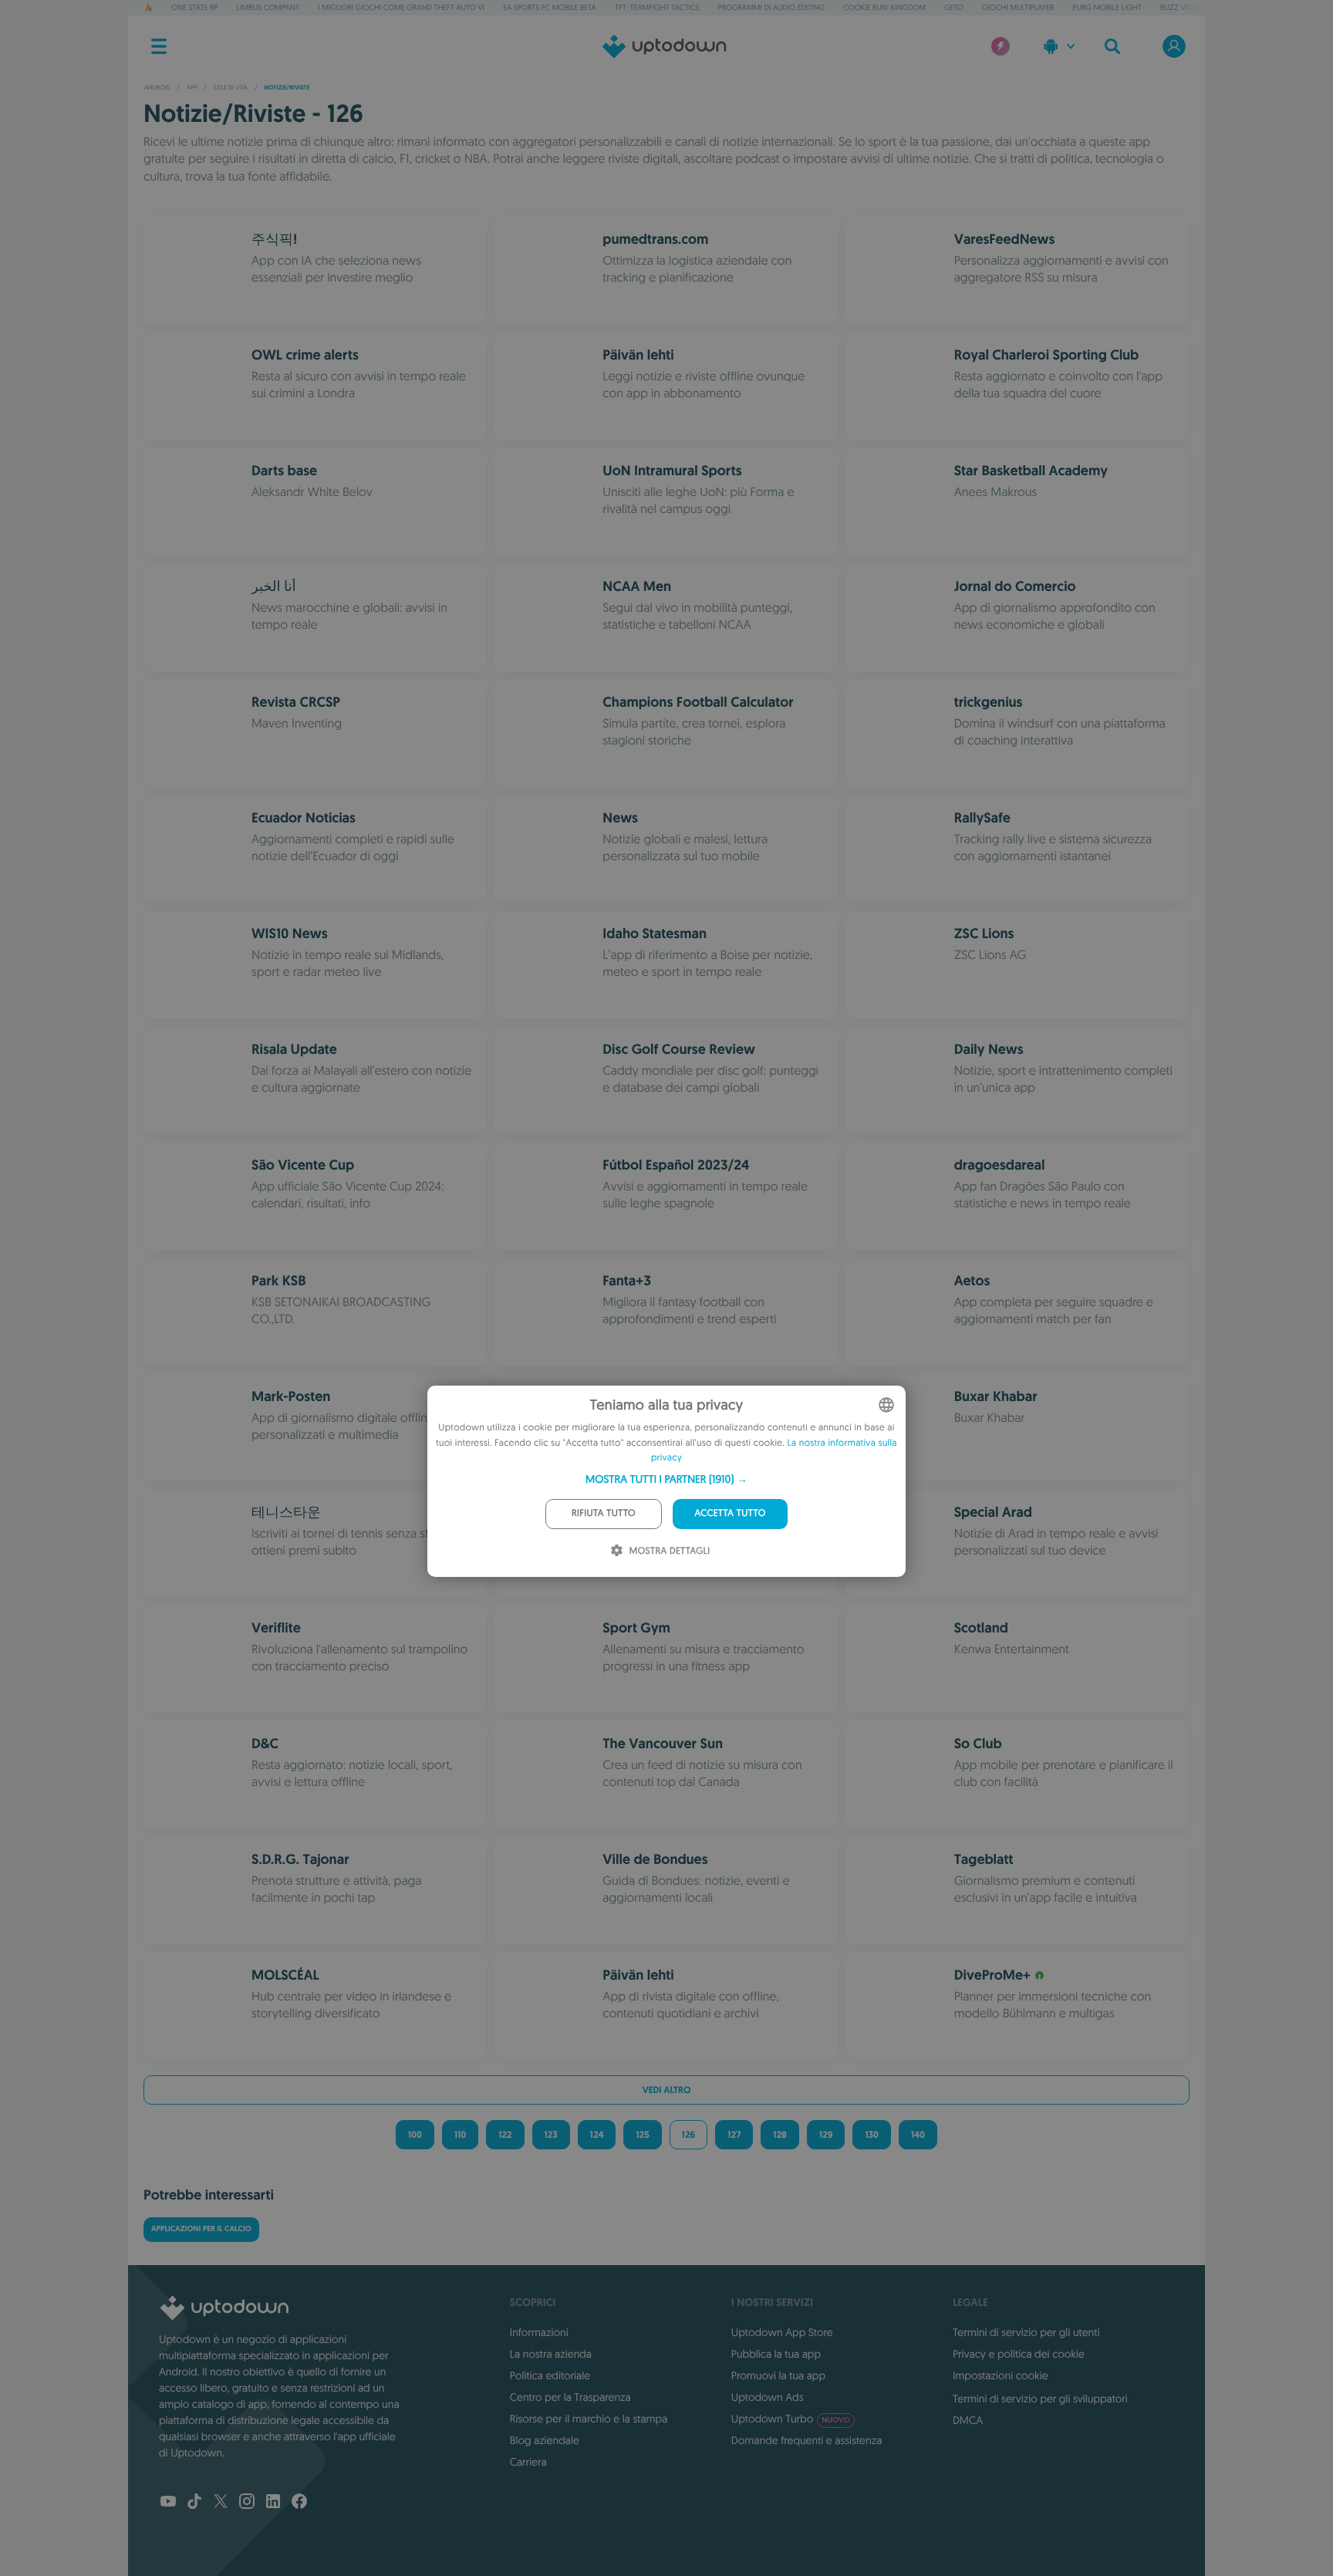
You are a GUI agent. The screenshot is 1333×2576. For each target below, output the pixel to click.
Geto (954, 7)
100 (415, 2135)
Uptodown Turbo (791, 2419)
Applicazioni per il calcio (201, 2229)
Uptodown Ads (768, 2397)
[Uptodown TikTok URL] (194, 2503)
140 (918, 2135)
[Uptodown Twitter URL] (221, 2503)
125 (642, 2135)
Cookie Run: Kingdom (884, 7)
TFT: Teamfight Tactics (657, 7)
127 (734, 2135)
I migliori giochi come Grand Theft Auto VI (401, 7)
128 (780, 2135)
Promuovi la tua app (778, 2375)
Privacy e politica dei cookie (1019, 2354)
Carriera (528, 2462)
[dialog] (666, 1481)
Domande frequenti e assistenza (807, 2440)
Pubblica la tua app (776, 2354)
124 (597, 2135)
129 (826, 2135)
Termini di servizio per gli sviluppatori (1040, 2399)
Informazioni (539, 2332)
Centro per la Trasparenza (570, 2397)
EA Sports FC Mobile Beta (550, 7)
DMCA (968, 2420)
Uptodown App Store (782, 2332)
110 (460, 2135)
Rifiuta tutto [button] (604, 1513)
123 (551, 2135)
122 (505, 2135)
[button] (666, 1479)
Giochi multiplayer (1018, 7)
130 (871, 2135)
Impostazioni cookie (1001, 2375)
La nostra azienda (551, 2354)
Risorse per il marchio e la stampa (589, 2419)
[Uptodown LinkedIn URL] (273, 2503)
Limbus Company (268, 7)
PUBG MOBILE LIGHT (1107, 7)
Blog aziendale (545, 2440)
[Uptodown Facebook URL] (299, 2503)
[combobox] (886, 1405)
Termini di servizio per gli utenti (1026, 2332)
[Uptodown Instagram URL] (247, 2503)
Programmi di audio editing (772, 7)
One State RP (194, 7)
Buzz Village (1185, 7)
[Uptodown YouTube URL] (168, 2503)
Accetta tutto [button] (730, 1513)
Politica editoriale (550, 2375)
